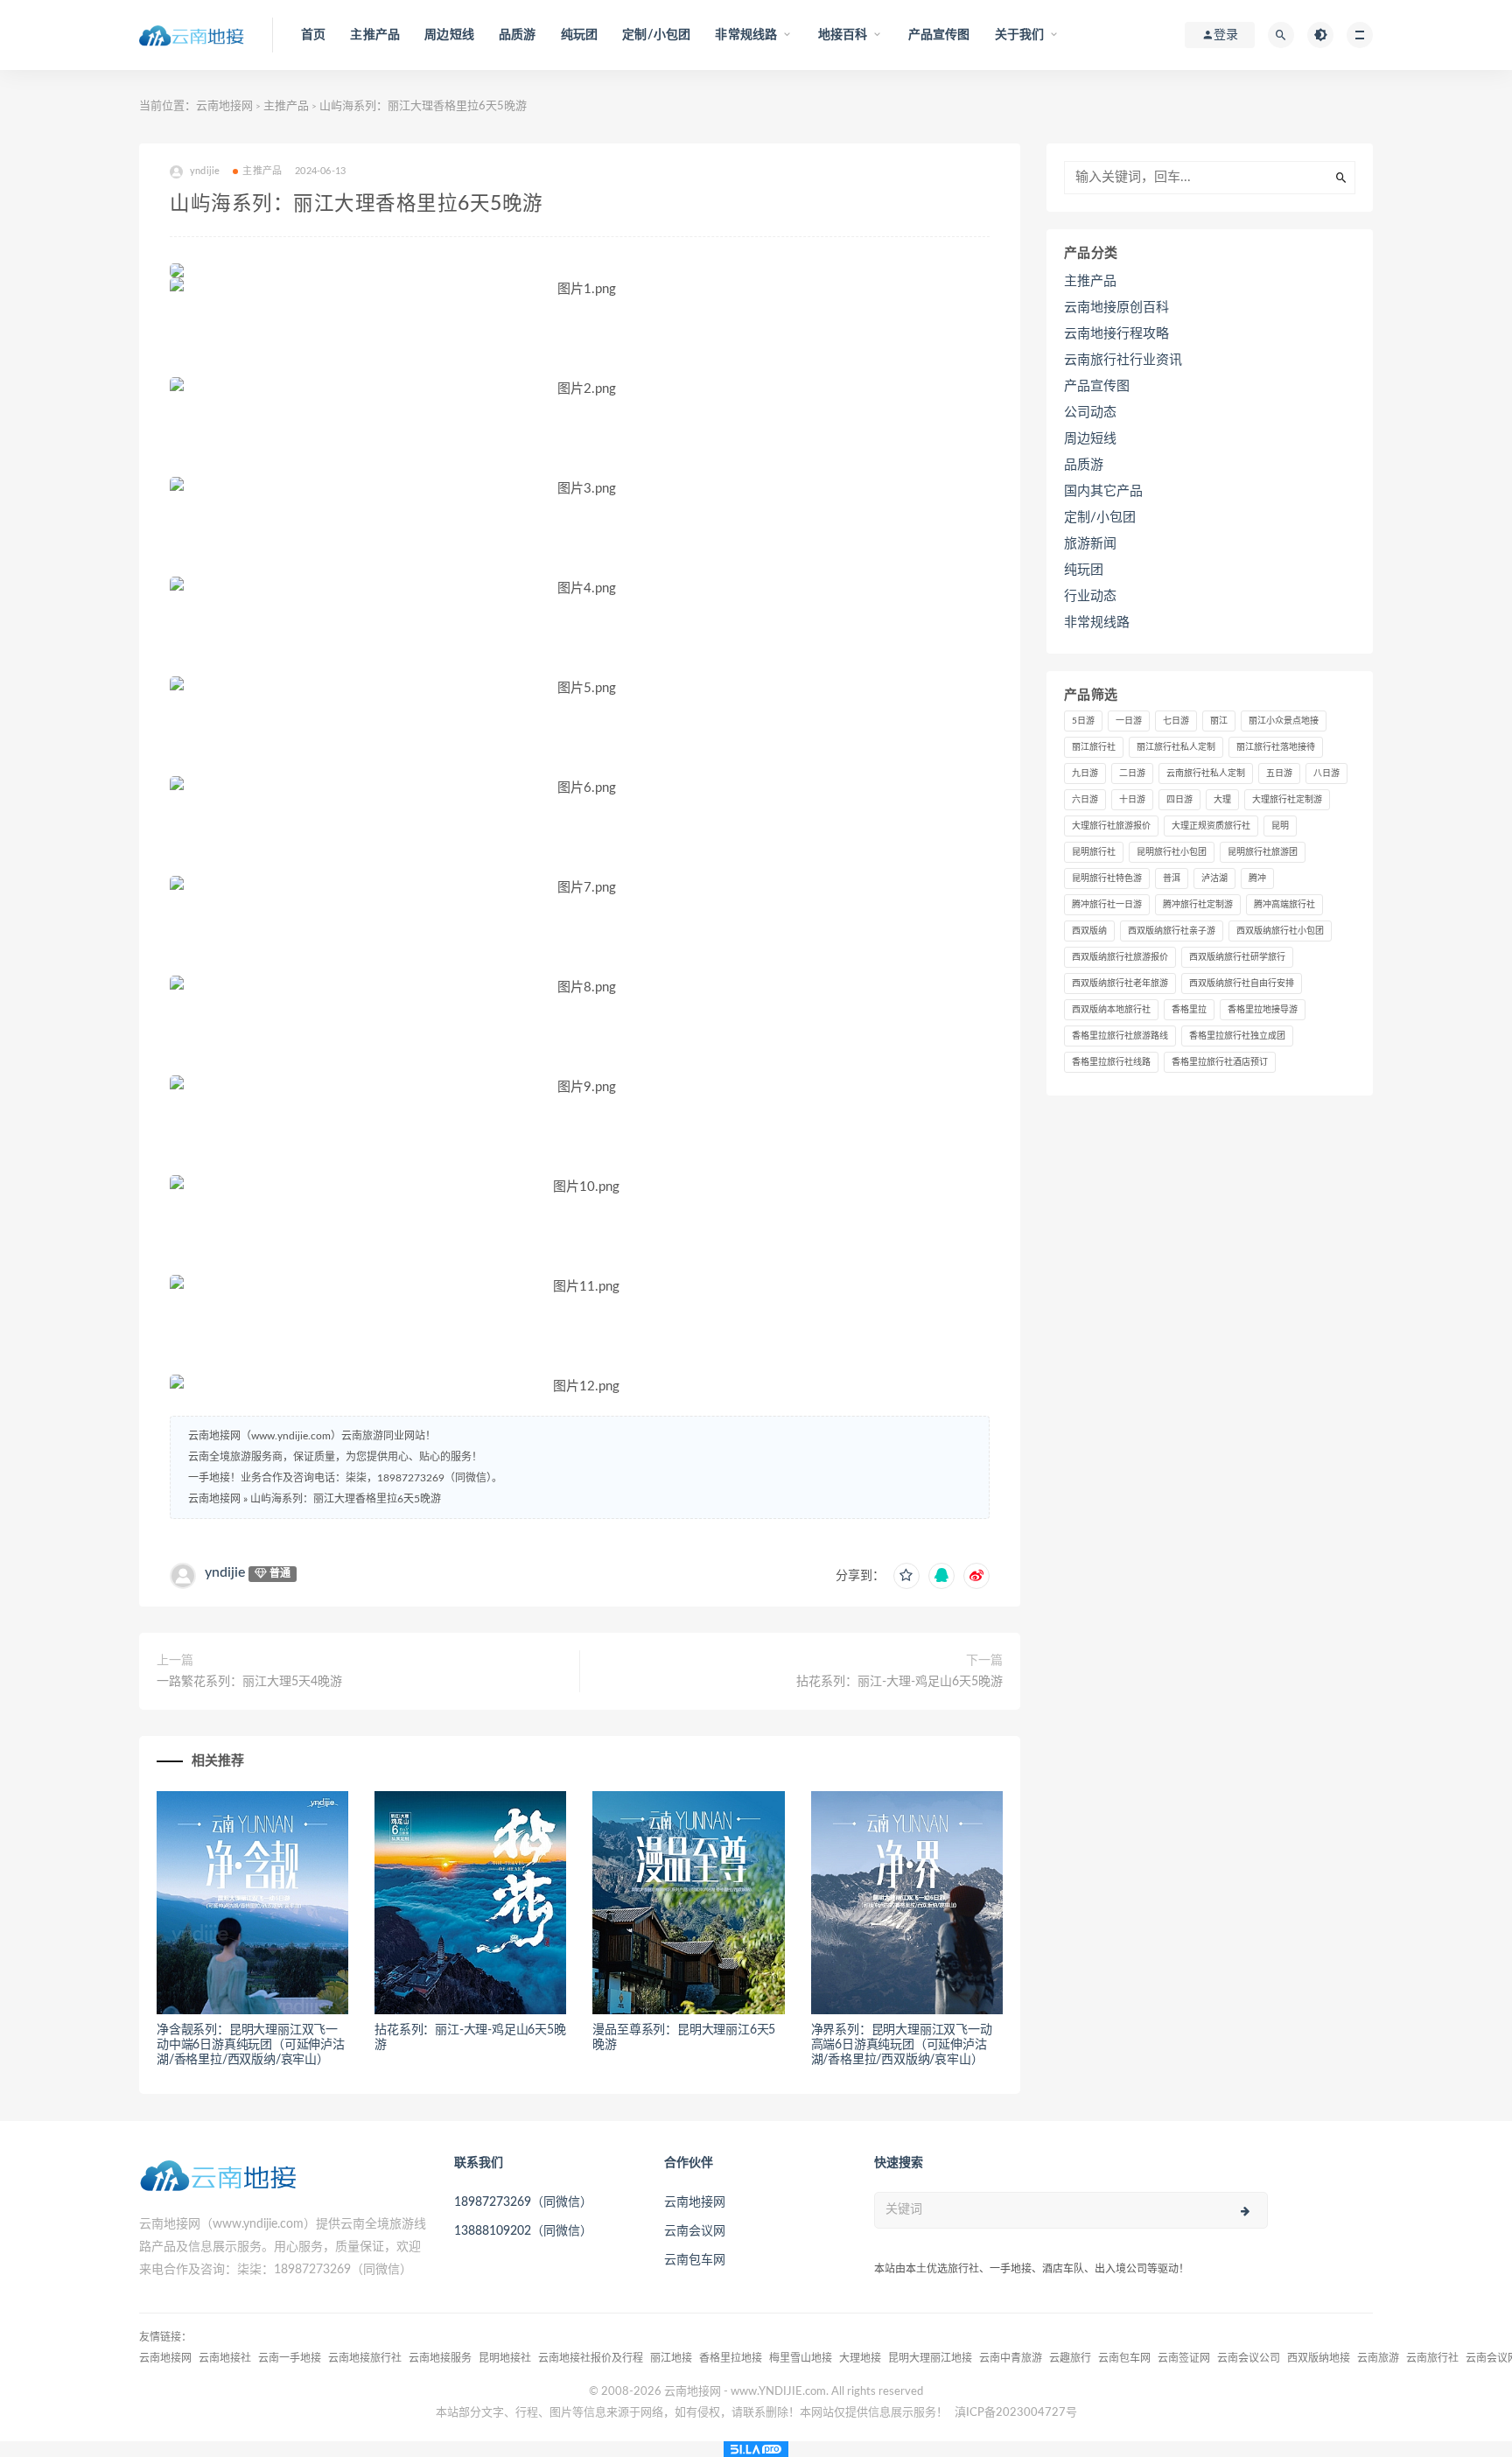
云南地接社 (225, 2358)
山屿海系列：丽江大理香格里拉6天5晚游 (346, 1499)
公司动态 (1090, 413)
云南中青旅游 (1011, 2358)
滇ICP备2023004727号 (1016, 2413)
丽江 (1219, 721)
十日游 (1132, 800)
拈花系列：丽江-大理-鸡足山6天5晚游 (899, 1682)
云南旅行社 (1432, 2358)
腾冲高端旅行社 (1284, 905)
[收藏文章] (906, 1576)
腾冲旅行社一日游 (1107, 905)
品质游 (518, 35)
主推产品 (375, 35)
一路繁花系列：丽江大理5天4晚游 (249, 1682)
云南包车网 (695, 2260)
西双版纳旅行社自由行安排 (1242, 983)
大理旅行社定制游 (1287, 800)
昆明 (1280, 826)
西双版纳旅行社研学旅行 (1237, 957)
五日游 (1279, 773)
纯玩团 (580, 35)
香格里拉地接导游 (1263, 1010)
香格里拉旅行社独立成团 (1237, 1036)
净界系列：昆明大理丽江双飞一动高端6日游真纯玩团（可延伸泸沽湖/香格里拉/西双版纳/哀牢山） (902, 2045)
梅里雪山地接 (801, 2358)
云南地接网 (224, 106)
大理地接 (860, 2358)
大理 (1222, 800)
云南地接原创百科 (1116, 308)
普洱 (1172, 878)
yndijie (225, 1572)
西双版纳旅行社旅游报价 (1120, 957)
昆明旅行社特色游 (1107, 878)
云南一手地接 (290, 2358)
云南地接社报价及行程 (591, 2358)
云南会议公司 (1249, 2358)
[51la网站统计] (756, 2449)
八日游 (1326, 773)
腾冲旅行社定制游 (1198, 905)
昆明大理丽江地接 (930, 2358)
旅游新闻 (1090, 544)
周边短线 (449, 35)
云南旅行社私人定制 (1206, 773)
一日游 (1129, 721)
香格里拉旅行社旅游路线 (1120, 1036)
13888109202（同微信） (523, 2231)
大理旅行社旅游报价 (1111, 826)
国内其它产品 (1103, 491)
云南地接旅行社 (365, 2358)
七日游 (1176, 721)
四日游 (1179, 800)
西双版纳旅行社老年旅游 (1120, 983)
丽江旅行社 (1094, 747)
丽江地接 (671, 2358)
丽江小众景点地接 (1284, 721)
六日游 (1085, 800)
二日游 (1132, 773)
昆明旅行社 (1094, 852)
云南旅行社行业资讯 (1123, 360)
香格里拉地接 (731, 2358)
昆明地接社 (505, 2358)
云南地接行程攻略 (1116, 334)
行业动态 (1090, 596)
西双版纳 (1089, 931)
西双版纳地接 (1319, 2358)
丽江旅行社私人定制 (1176, 747)
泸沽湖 (1214, 878)
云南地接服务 (440, 2358)
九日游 (1085, 773)
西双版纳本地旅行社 (1111, 1010)
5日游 (1083, 721)
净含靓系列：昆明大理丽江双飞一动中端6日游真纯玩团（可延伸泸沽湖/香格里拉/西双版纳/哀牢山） (251, 2045)
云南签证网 (1184, 2358)
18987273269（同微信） (523, 2202)
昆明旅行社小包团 (1172, 852)
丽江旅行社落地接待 (1276, 747)
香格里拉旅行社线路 (1111, 1062)
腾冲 (1257, 878)
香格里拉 (1189, 1010)
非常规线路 (1097, 623)
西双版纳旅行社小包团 (1280, 931)
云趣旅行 (1070, 2358)
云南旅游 (1378, 2358)
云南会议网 (695, 2231)
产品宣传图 (939, 35)
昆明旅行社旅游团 (1263, 852)
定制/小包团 (656, 35)
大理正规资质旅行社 (1211, 826)
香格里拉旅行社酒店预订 (1220, 1062)
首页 (313, 35)
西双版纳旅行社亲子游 (1172, 931)
